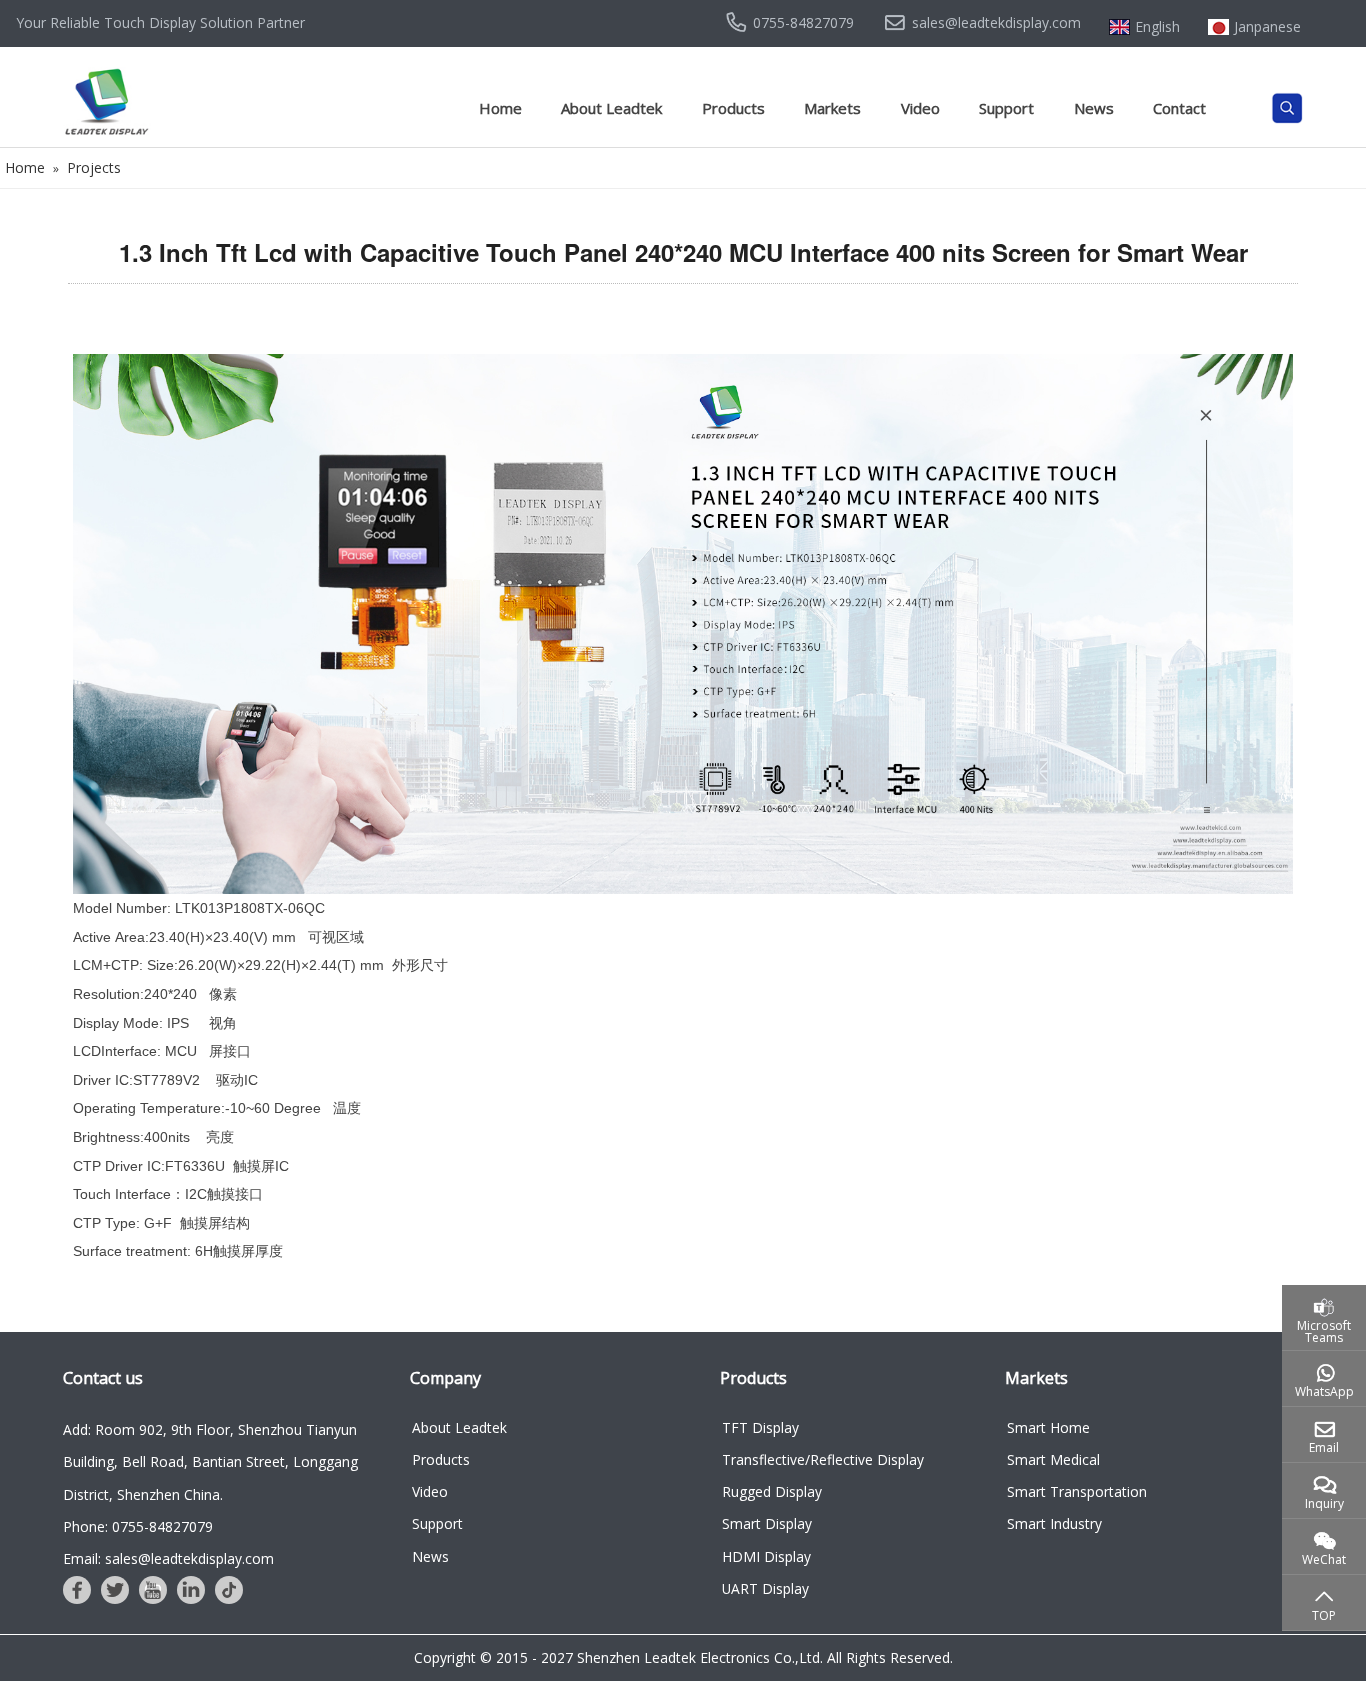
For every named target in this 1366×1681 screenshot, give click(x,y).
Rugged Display (772, 1491)
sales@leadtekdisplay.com (996, 23)
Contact (1179, 108)
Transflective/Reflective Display (823, 1459)
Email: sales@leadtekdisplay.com (168, 1558)
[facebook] (77, 1590)
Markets (832, 108)
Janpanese (1267, 27)
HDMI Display (766, 1556)
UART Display (765, 1588)
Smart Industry (1054, 1523)
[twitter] (115, 1590)
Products (733, 108)
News (1094, 108)
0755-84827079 (803, 23)
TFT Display (760, 1427)
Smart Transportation (1077, 1491)
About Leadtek (611, 108)
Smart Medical (1053, 1459)
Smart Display (767, 1523)
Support (1006, 108)
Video (920, 108)
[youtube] (153, 1590)
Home (500, 108)
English (1157, 27)
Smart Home (1048, 1427)
